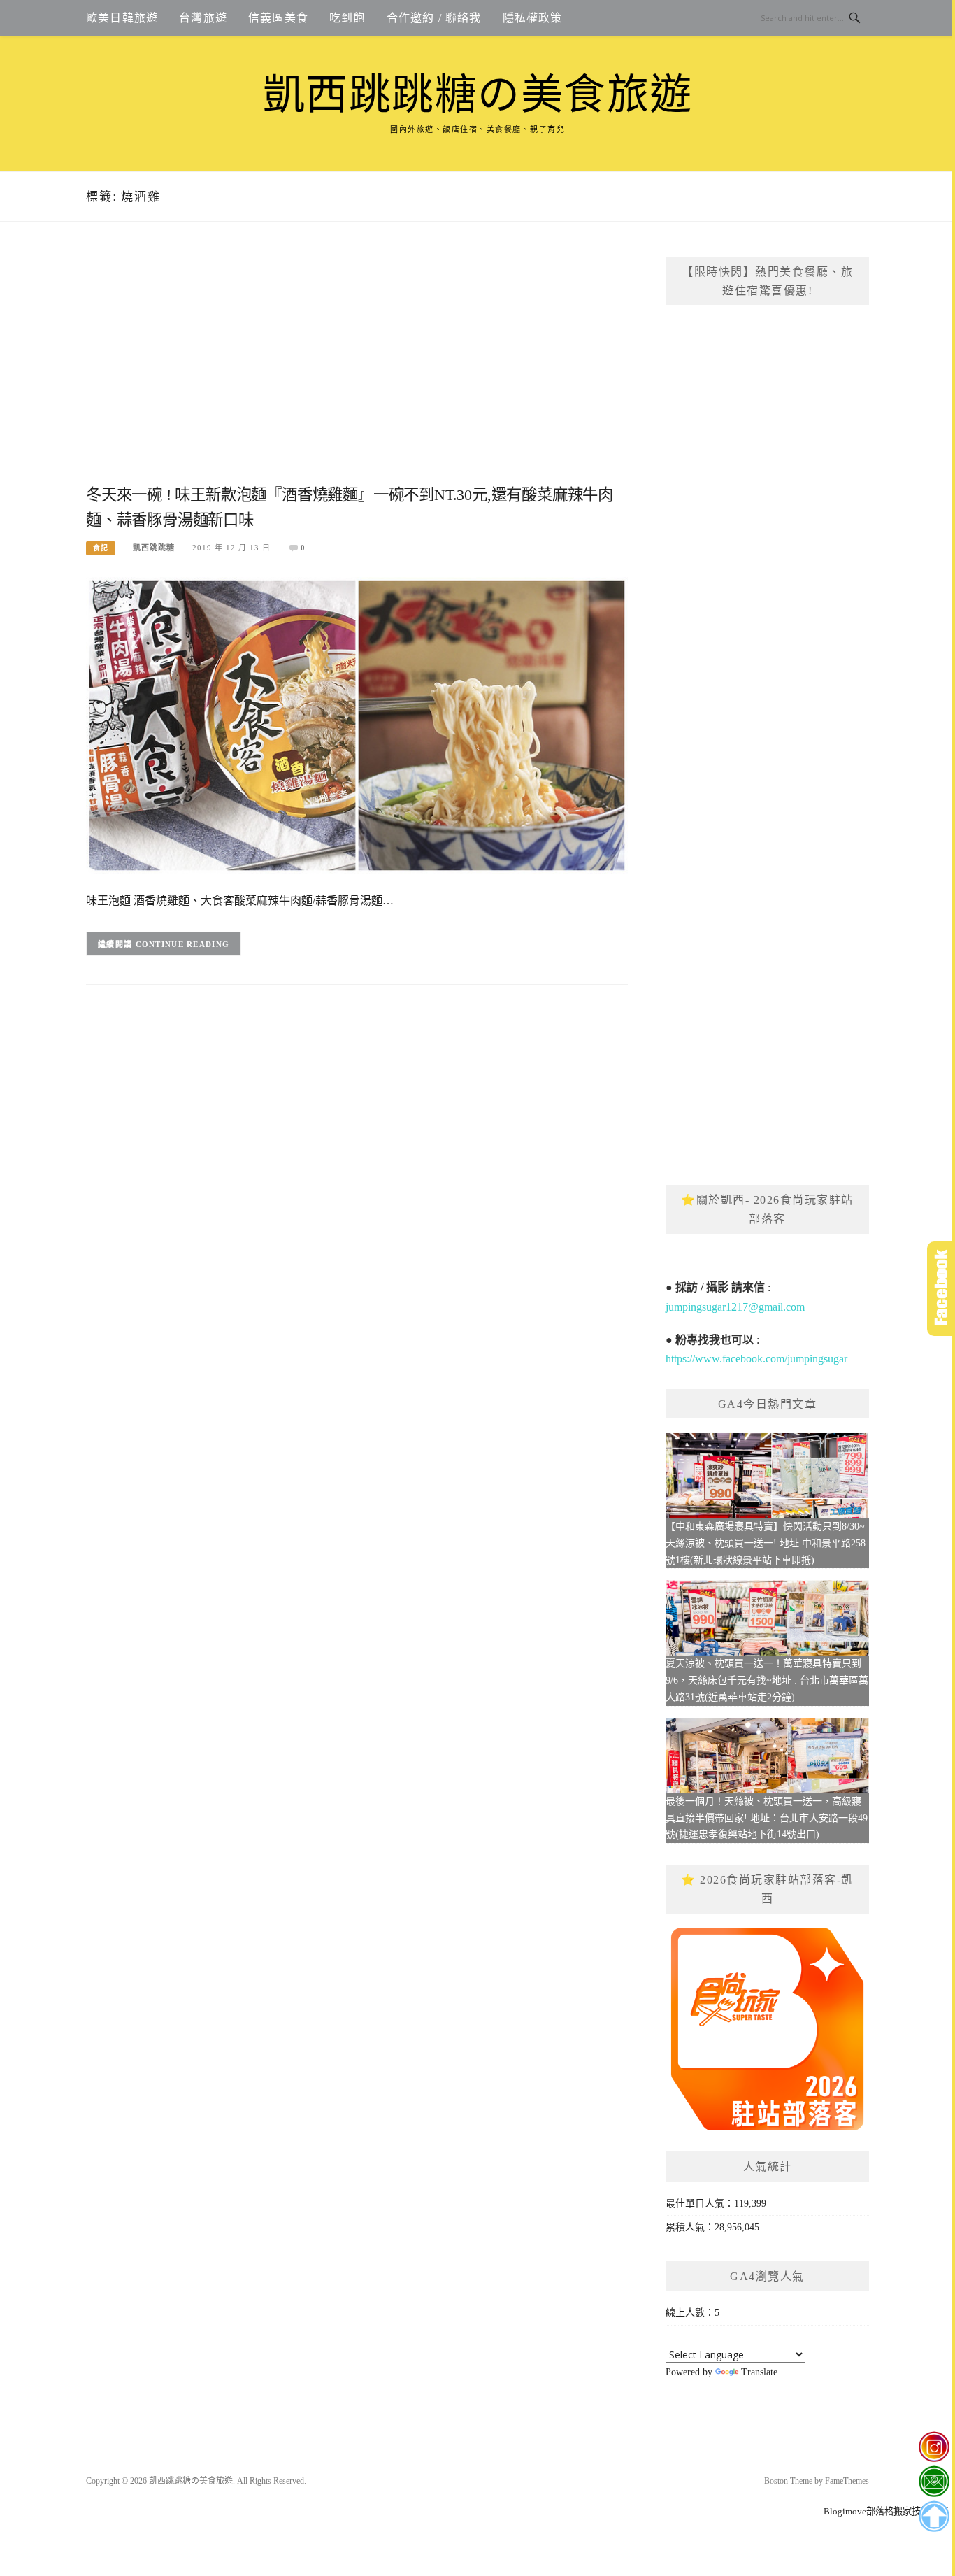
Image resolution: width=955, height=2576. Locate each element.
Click (941, 1289)
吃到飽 (347, 18)
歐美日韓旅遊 (122, 18)
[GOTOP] (934, 2517)
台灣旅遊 (203, 18)
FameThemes (847, 2481)
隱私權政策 (533, 18)
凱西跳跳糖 (154, 548)
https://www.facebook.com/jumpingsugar (756, 1359)
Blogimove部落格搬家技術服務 (886, 2511)
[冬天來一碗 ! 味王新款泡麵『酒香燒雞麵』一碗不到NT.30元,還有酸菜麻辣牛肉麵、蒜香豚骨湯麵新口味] (357, 724)
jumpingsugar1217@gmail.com (735, 1307)
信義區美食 (278, 18)
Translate (759, 2372)
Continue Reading (183, 944)
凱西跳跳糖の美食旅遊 (478, 95)
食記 (101, 548)
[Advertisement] (357, 369)
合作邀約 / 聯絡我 (434, 18)
